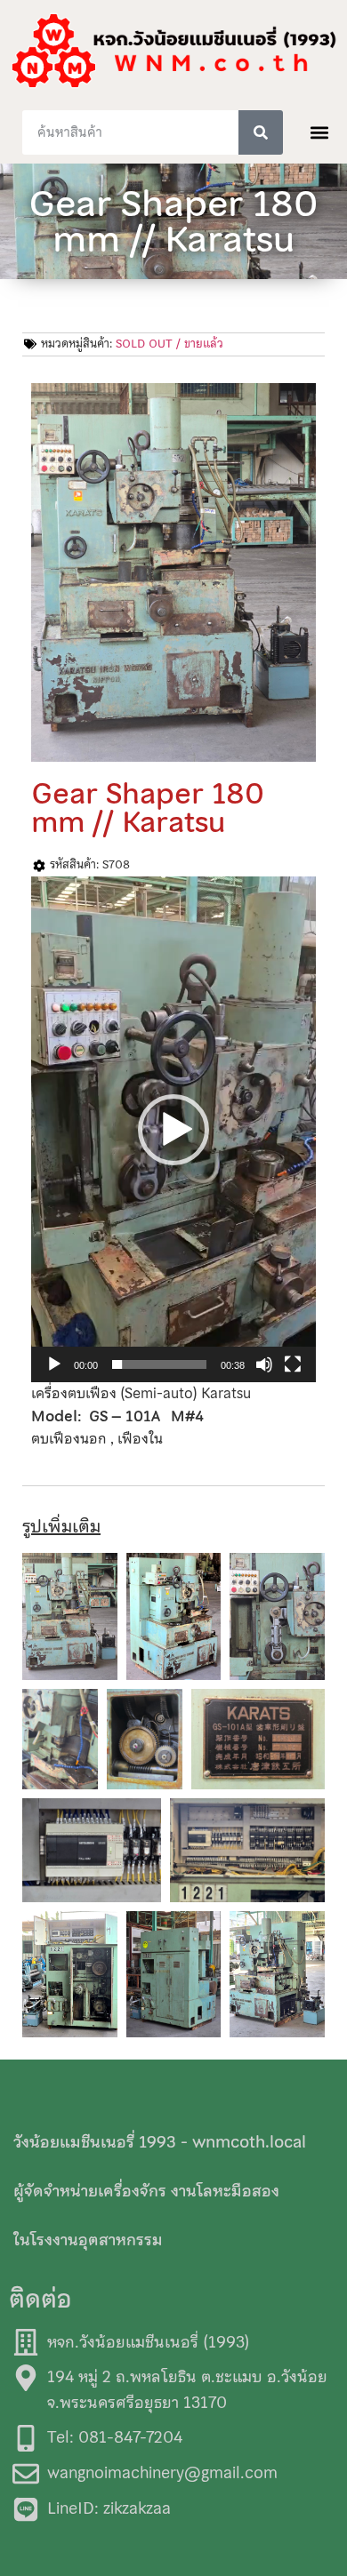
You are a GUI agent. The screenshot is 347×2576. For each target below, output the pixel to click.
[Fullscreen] (293, 1364)
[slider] (159, 1364)
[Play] (54, 1364)
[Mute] (264, 1364)
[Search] (261, 132)
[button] (319, 133)
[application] (173, 1129)
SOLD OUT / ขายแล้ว (169, 344)
